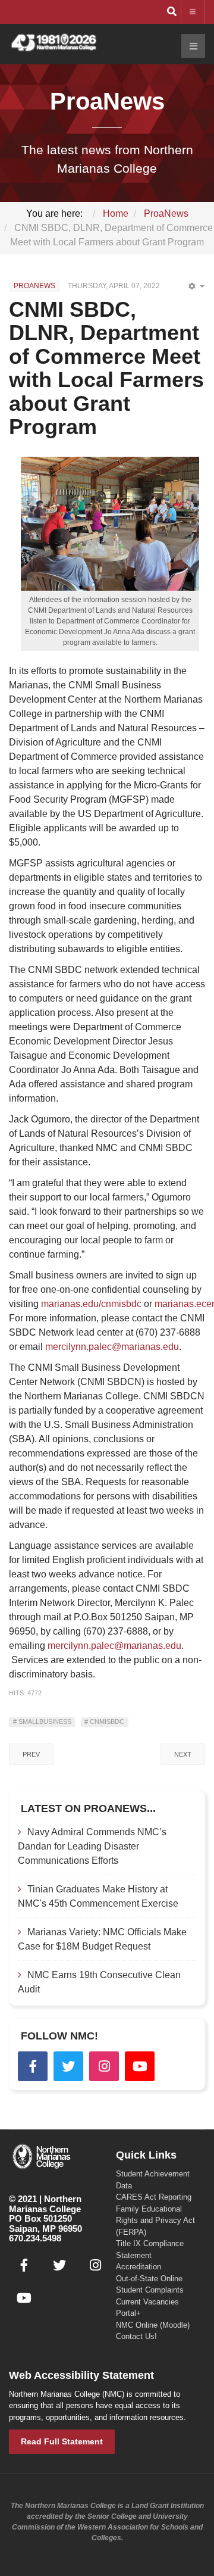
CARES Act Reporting (154, 2197)
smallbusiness (44, 1722)
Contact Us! (136, 2336)
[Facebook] (33, 2066)
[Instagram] (104, 2066)
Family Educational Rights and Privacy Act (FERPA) (155, 2221)
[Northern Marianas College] (53, 43)
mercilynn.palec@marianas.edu (112, 1347)
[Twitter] (68, 2066)
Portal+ (128, 2313)
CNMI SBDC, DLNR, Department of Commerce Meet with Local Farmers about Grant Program (106, 368)
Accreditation (139, 2267)
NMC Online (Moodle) (153, 2325)
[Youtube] (140, 2066)
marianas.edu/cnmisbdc (91, 1304)
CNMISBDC (106, 1722)
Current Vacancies (147, 2302)
